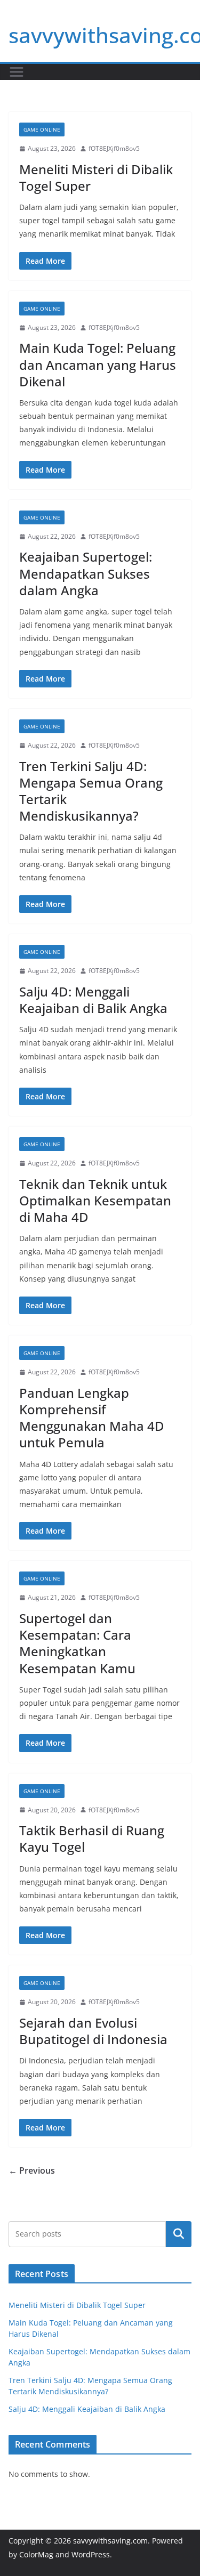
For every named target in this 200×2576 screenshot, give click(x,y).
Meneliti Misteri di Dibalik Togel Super (96, 177)
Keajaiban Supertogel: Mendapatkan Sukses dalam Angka (86, 573)
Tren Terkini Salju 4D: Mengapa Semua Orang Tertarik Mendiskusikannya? (91, 791)
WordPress (91, 2554)
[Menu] (17, 72)
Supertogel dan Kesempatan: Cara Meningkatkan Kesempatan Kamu (77, 1643)
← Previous (32, 2170)
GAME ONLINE (42, 129)
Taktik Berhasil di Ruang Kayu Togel (92, 1838)
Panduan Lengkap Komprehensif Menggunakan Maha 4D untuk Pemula (92, 1418)
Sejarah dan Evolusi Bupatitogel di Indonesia (93, 2031)
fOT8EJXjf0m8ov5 (114, 148)
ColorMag (36, 2554)
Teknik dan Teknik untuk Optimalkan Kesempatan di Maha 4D (95, 1200)
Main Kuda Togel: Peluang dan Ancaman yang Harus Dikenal (98, 364)
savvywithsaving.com (110, 2541)
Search (179, 2234)
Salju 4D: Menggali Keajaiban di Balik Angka (93, 1000)
